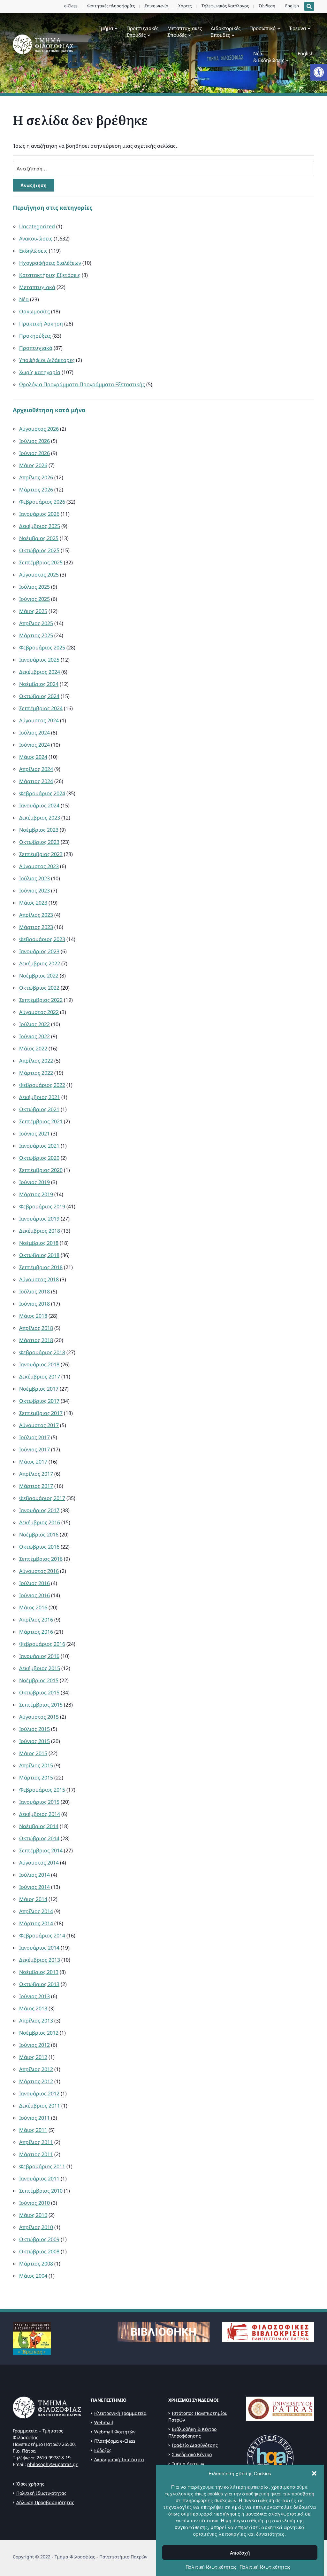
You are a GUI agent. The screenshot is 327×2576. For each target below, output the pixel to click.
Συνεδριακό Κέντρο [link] (192, 2454)
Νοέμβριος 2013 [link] (39, 1972)
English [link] (292, 6)
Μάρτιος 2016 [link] (36, 1632)
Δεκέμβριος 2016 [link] (40, 1522)
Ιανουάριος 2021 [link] (39, 1146)
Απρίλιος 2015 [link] (36, 1765)
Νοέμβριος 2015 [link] (39, 1680)
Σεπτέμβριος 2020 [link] (41, 1170)
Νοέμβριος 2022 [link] (39, 976)
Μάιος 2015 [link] (33, 1753)
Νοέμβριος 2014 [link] (39, 1826)
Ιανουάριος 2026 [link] (39, 514)
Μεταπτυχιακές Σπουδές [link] (185, 31)
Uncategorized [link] (37, 226)
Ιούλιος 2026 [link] (34, 441)
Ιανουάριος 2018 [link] (39, 1364)
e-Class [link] (71, 6)
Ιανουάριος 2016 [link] (39, 1656)
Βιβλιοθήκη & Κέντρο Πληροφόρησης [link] (192, 2432)
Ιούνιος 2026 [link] (34, 453)
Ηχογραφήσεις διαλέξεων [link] (50, 263)
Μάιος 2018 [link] (33, 1316)
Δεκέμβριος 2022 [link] (40, 963)
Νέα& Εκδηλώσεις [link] (269, 57)
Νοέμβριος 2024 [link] (39, 684)
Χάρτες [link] (185, 6)
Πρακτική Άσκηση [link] (41, 324)
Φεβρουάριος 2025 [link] (42, 648)
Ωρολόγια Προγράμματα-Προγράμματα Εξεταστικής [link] (82, 384)
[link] (319, 72)
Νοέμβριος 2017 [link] (39, 1389)
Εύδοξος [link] (103, 2450)
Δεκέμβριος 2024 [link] (40, 672)
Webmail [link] (104, 2422)
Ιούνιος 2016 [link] (34, 1595)
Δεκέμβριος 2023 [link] (40, 818)
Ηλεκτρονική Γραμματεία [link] (120, 2413)
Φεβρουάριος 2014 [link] (42, 1936)
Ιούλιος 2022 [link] (34, 1024)
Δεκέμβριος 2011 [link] (40, 2106)
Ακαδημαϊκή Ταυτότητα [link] (119, 2459)
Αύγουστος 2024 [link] (39, 720)
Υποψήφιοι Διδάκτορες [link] (47, 360)
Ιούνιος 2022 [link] (34, 1036)
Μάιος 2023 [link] (33, 903)
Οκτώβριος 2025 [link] (39, 550)
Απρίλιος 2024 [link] (36, 769)
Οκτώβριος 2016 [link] (39, 1547)
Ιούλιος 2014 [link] (34, 1875)
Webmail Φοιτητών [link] (115, 2432)
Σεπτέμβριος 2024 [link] (41, 708)
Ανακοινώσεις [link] (36, 239)
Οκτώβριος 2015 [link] (39, 1692)
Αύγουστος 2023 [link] (39, 866)
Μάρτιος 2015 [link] (36, 1778)
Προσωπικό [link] (262, 28)
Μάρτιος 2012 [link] (36, 2081)
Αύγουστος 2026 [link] (39, 429)
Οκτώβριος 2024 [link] (39, 696)
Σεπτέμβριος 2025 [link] (41, 562)
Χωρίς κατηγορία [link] (40, 372)
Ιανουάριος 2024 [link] (39, 805)
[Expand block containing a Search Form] (309, 6)
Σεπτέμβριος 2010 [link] (41, 2191)
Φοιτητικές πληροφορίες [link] (111, 6)
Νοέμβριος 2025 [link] (39, 538)
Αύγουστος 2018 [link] (39, 1279)
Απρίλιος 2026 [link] (36, 477)
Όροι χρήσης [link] (30, 2484)
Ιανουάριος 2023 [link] (39, 951)
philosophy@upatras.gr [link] (52, 2464)
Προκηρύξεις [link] (35, 336)
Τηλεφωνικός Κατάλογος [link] (225, 6)
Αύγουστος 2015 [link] (39, 1717)
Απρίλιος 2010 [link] (36, 2227)
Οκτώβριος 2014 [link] (39, 1838)
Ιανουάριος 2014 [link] (39, 1948)
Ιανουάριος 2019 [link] (39, 1219)
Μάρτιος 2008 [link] (36, 2264)
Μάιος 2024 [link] (33, 757)
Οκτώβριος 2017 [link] (39, 1401)
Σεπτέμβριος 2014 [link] (41, 1850)
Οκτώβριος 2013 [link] (39, 1984)
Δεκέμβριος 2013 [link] (40, 1960)
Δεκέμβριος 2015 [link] (40, 1668)
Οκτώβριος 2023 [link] (39, 842)
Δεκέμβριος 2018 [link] (40, 1231)
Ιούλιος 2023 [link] (34, 878)
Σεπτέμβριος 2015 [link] (41, 1705)
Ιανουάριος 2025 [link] (39, 660)
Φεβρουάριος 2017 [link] (42, 1498)
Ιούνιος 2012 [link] (34, 2045)
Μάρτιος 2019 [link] (36, 1194)
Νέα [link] (24, 299)
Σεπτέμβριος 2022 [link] (41, 1000)
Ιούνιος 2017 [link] (34, 1449)
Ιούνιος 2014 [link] (34, 1887)
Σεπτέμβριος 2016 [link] (41, 1559)
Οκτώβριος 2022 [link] (39, 988)
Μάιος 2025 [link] (33, 611)
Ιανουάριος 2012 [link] (39, 2093)
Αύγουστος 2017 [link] (39, 1425)
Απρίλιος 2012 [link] (36, 2069)
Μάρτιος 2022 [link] (36, 1073)
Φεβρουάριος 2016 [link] (42, 1644)
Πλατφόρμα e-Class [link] (115, 2441)
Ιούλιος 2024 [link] (34, 733)
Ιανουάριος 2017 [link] (39, 1510)
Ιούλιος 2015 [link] (34, 1729)
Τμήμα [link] (106, 28)
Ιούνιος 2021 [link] (34, 1134)
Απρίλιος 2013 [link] (36, 2021)
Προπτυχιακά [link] (36, 348)
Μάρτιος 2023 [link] (36, 927)
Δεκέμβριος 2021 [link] (40, 1097)
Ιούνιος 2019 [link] (34, 1182)
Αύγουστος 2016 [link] (39, 1571)
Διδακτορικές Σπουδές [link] (226, 31)
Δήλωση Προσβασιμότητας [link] (45, 2502)
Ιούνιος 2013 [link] (34, 1996)
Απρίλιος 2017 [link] (36, 1474)
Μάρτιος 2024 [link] (36, 781)
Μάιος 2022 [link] (33, 1048)
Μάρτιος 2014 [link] (36, 1923)
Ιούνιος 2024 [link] (34, 745)
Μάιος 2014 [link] (33, 1899)
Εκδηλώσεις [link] (33, 251)
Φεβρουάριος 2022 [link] (42, 1085)
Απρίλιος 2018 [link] (36, 1328)
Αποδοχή (240, 2552)
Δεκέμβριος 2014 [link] (40, 1814)
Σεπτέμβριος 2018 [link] (41, 1267)
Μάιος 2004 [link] (33, 2276)
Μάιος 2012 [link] (33, 2057)
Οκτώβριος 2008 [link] (39, 2251)
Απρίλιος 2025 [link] (36, 623)
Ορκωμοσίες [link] (34, 311)
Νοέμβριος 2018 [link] (39, 1243)
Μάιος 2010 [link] (33, 2215)
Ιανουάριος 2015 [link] (39, 1802)
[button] (314, 2473)
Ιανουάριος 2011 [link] (39, 2179)
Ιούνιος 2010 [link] (34, 2203)
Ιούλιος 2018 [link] (34, 1292)
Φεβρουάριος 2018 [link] (42, 1352)
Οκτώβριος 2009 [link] (39, 2239)
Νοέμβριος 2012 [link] (39, 2033)
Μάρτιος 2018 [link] (36, 1340)
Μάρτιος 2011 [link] (36, 2154)
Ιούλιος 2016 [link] (34, 1583)
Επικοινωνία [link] (156, 6)
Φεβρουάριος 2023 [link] (42, 939)
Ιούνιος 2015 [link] (34, 1741)
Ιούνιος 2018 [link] (34, 1304)
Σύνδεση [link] (267, 6)
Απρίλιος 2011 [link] (36, 2142)
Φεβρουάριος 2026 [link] (42, 502)
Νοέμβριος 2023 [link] (39, 830)
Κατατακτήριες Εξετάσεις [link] (50, 275)
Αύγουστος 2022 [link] (39, 1012)
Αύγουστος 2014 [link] (39, 1863)
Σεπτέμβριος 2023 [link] (41, 854)
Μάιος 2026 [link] (33, 465)
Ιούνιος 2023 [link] (34, 891)
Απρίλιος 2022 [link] (36, 1061)
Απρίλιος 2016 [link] (36, 1620)
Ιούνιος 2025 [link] (34, 599)
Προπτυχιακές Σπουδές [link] (142, 31)
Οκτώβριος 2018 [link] (39, 1255)
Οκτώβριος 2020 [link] (39, 1158)
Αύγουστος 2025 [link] (39, 575)
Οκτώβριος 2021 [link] (39, 1109)
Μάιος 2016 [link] (33, 1607)
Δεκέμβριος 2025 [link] (40, 526)
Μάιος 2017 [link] (33, 1462)
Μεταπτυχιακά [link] (37, 287)
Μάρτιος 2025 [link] (36, 635)
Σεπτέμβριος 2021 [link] (41, 1121)
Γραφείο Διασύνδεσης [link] (195, 2445)
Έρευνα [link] (297, 28)
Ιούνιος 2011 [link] (34, 2118)
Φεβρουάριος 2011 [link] (42, 2166)
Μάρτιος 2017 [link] (36, 1486)
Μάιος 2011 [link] (33, 2130)
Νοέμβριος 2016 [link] (39, 1535)
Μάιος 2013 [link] (33, 2008)
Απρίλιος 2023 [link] (36, 915)
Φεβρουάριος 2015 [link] (42, 1790)
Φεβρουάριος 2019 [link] (42, 1206)
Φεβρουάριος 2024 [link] (42, 793)
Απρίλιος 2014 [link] (36, 1911)
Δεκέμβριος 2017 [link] (40, 1377)
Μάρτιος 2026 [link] (36, 490)
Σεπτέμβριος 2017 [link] (41, 1413)
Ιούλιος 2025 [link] (34, 587)
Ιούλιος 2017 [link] (34, 1437)
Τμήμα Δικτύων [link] (188, 2464)
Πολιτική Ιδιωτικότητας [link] (211, 2567)
